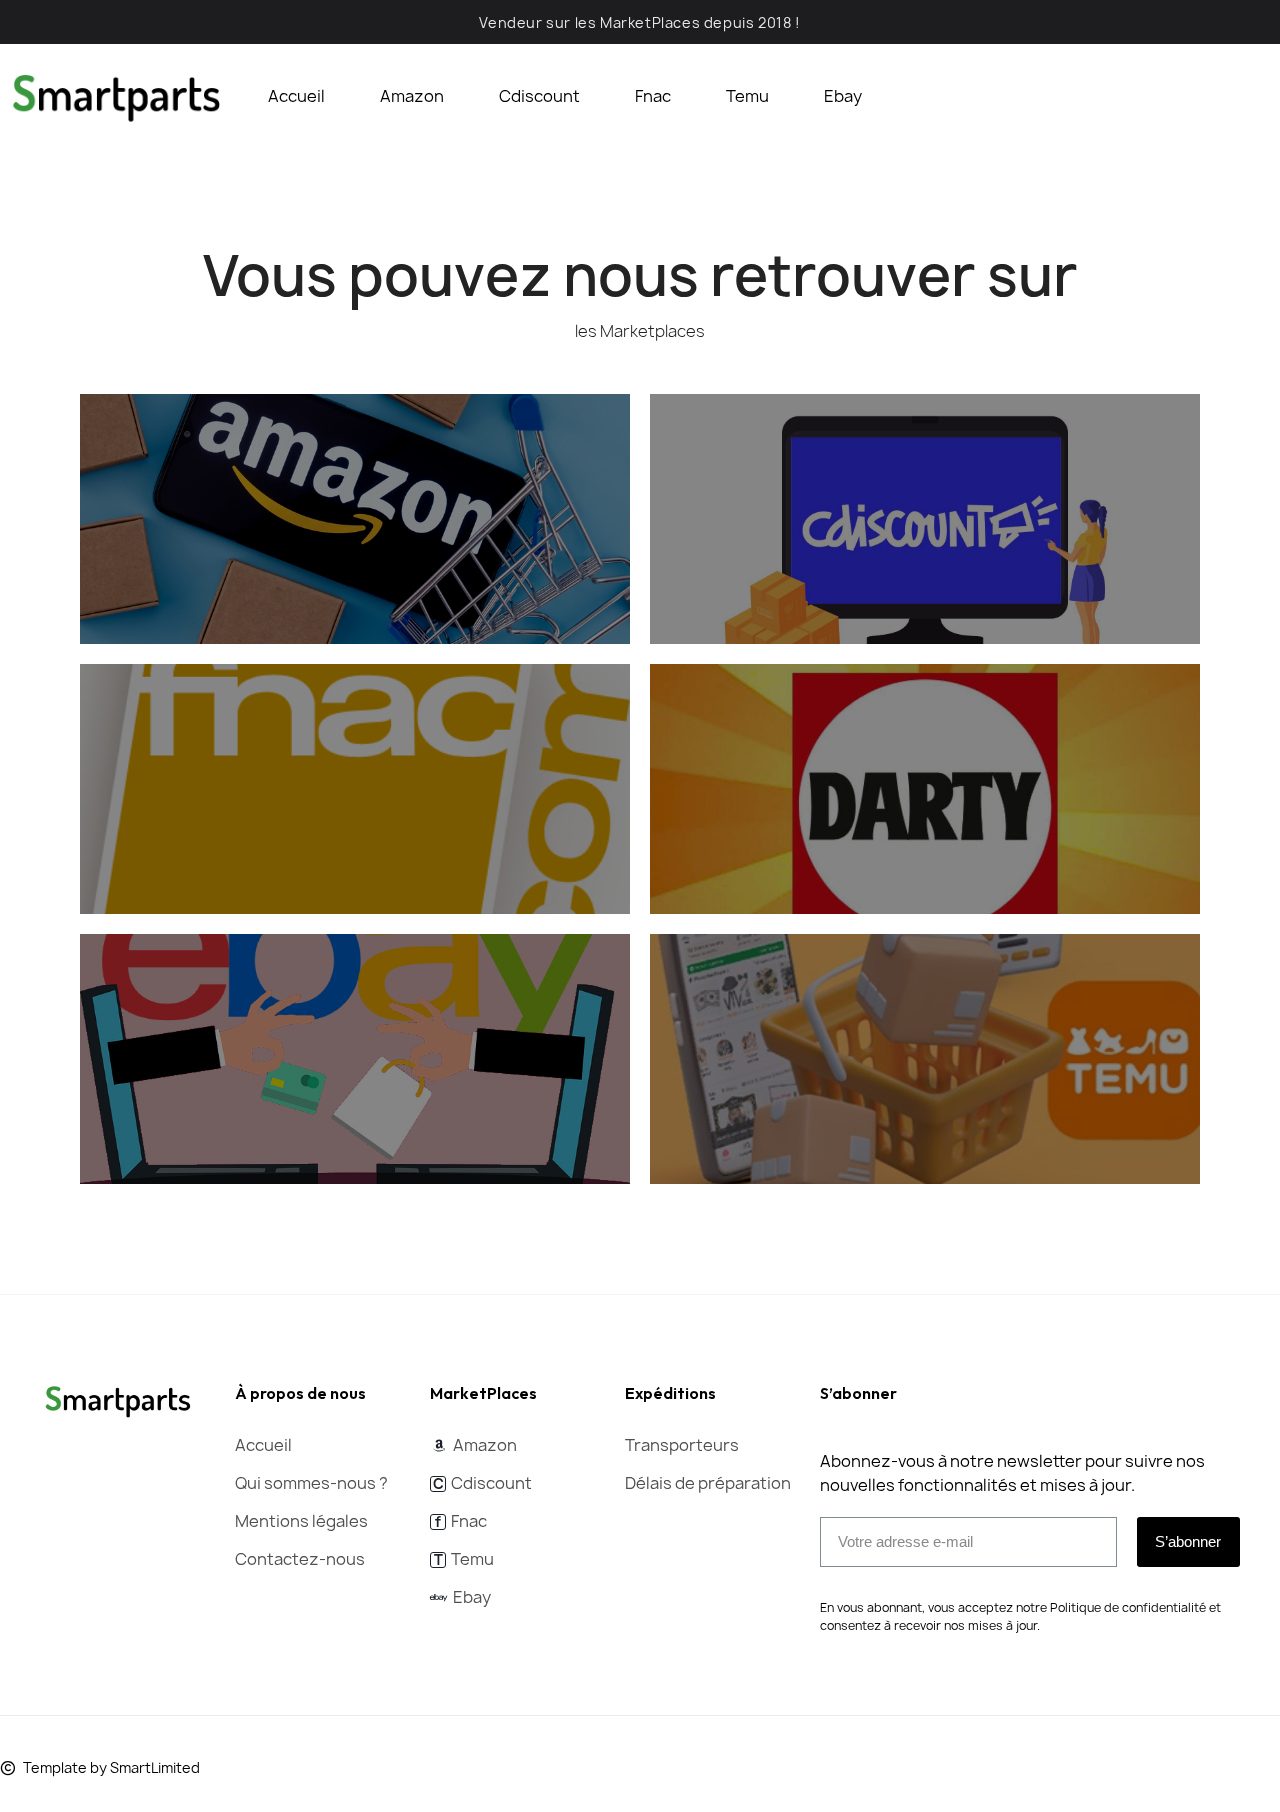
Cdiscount (539, 96)
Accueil (296, 96)
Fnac (653, 96)
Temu (747, 96)
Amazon (412, 96)
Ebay (843, 96)
